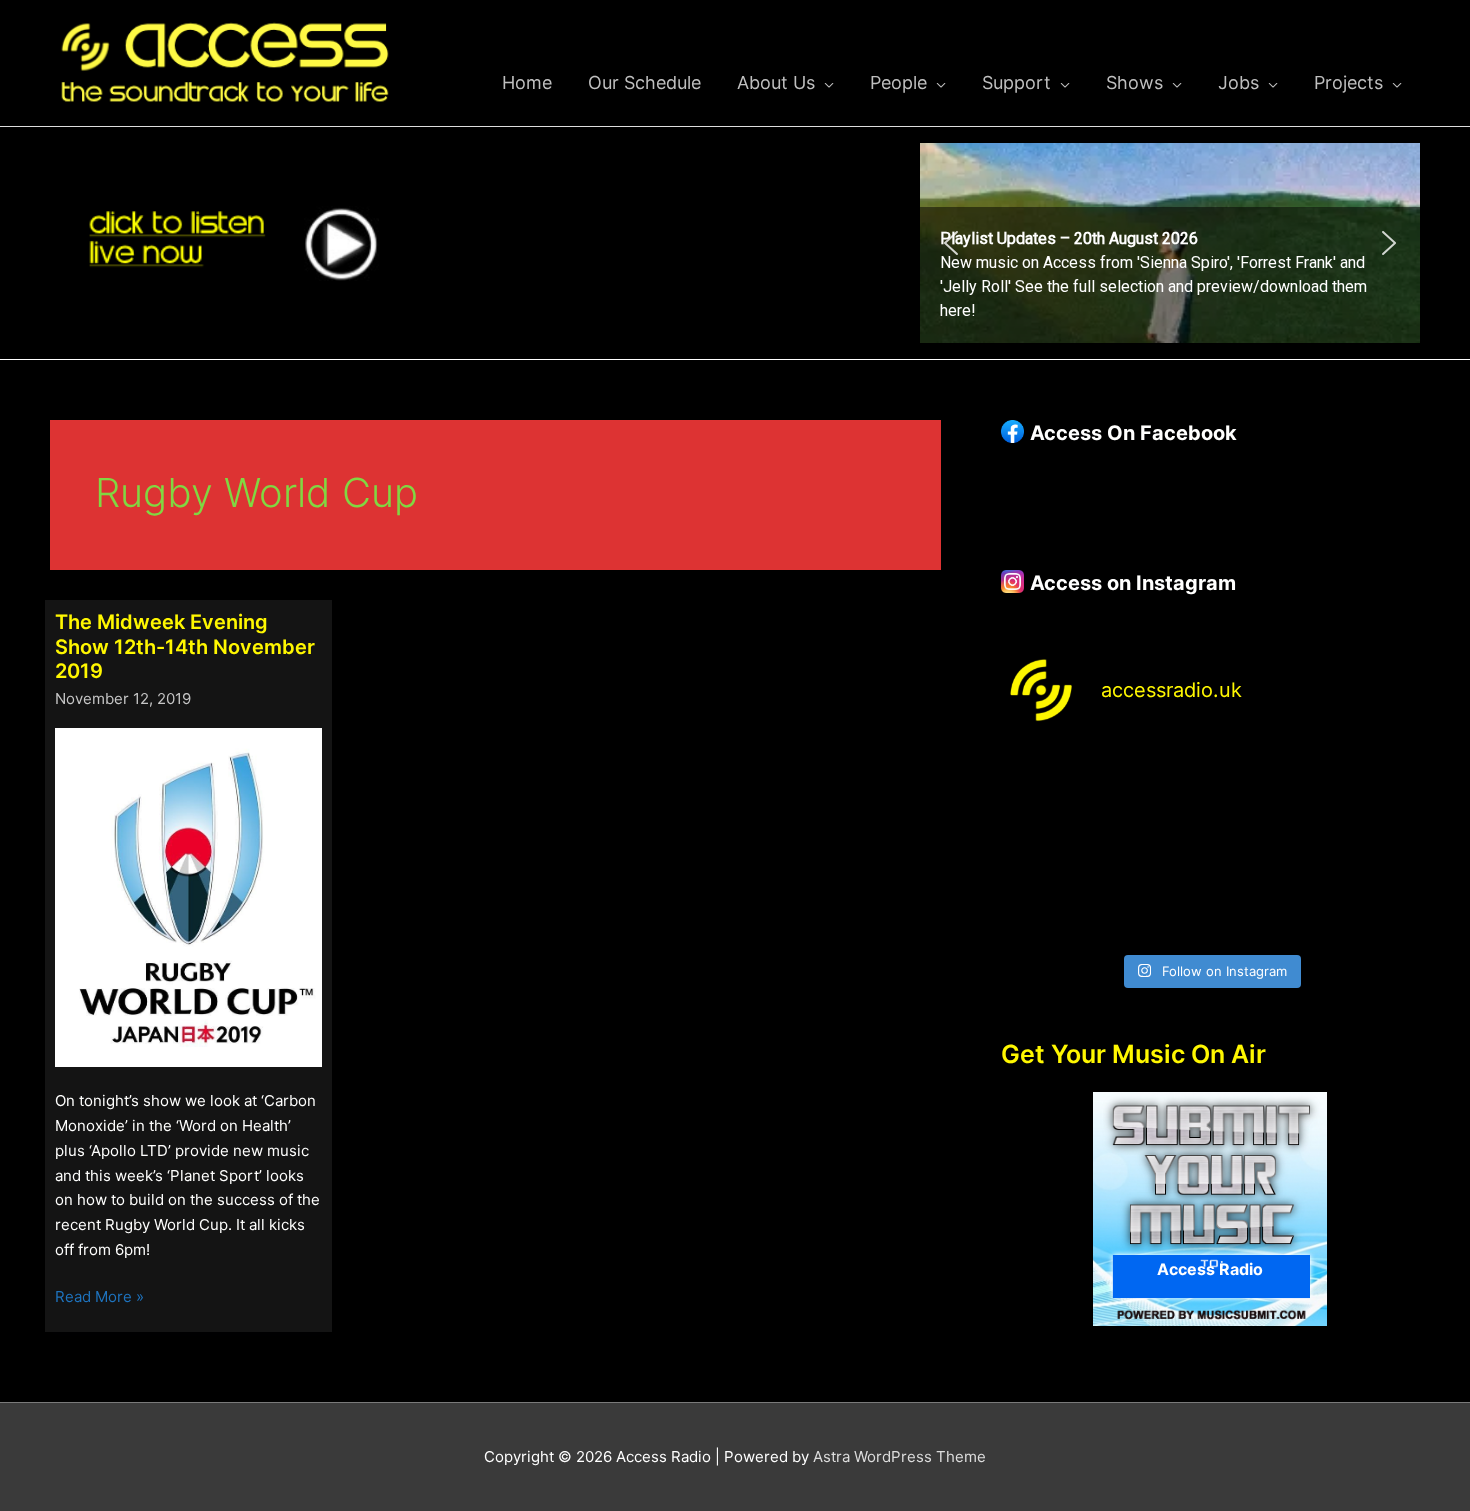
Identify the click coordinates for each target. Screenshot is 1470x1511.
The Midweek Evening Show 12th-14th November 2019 (185, 646)
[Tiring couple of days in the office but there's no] (1156, 910)
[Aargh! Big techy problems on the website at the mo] (1156, 781)
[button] (1170, 243)
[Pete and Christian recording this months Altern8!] (1263, 781)
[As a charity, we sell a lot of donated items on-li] (1049, 910)
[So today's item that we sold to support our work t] (1263, 846)
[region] (1170, 243)
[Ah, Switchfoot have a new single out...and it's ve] (1049, 846)
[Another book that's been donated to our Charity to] (1156, 846)
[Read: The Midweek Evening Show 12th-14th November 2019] (188, 895)
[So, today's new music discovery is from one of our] (1371, 781)
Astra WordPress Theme (899, 1456)
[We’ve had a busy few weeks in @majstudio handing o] (1049, 781)
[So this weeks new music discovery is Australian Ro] (1371, 846)
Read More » (99, 1298)
